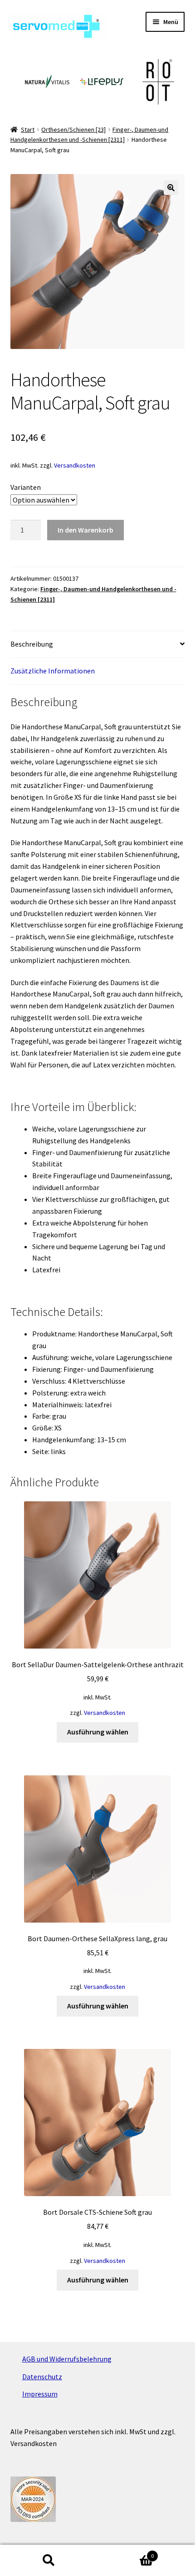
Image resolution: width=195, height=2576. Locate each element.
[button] (171, 188)
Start (28, 130)
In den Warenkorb (85, 530)
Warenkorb (126, 2553)
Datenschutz (42, 2377)
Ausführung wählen (98, 1732)
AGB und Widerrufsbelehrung (67, 2359)
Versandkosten (75, 465)
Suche (49, 2561)
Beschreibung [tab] (32, 644)
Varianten (26, 487)
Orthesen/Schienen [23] (73, 130)
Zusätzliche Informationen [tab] (53, 671)
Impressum (40, 2394)
